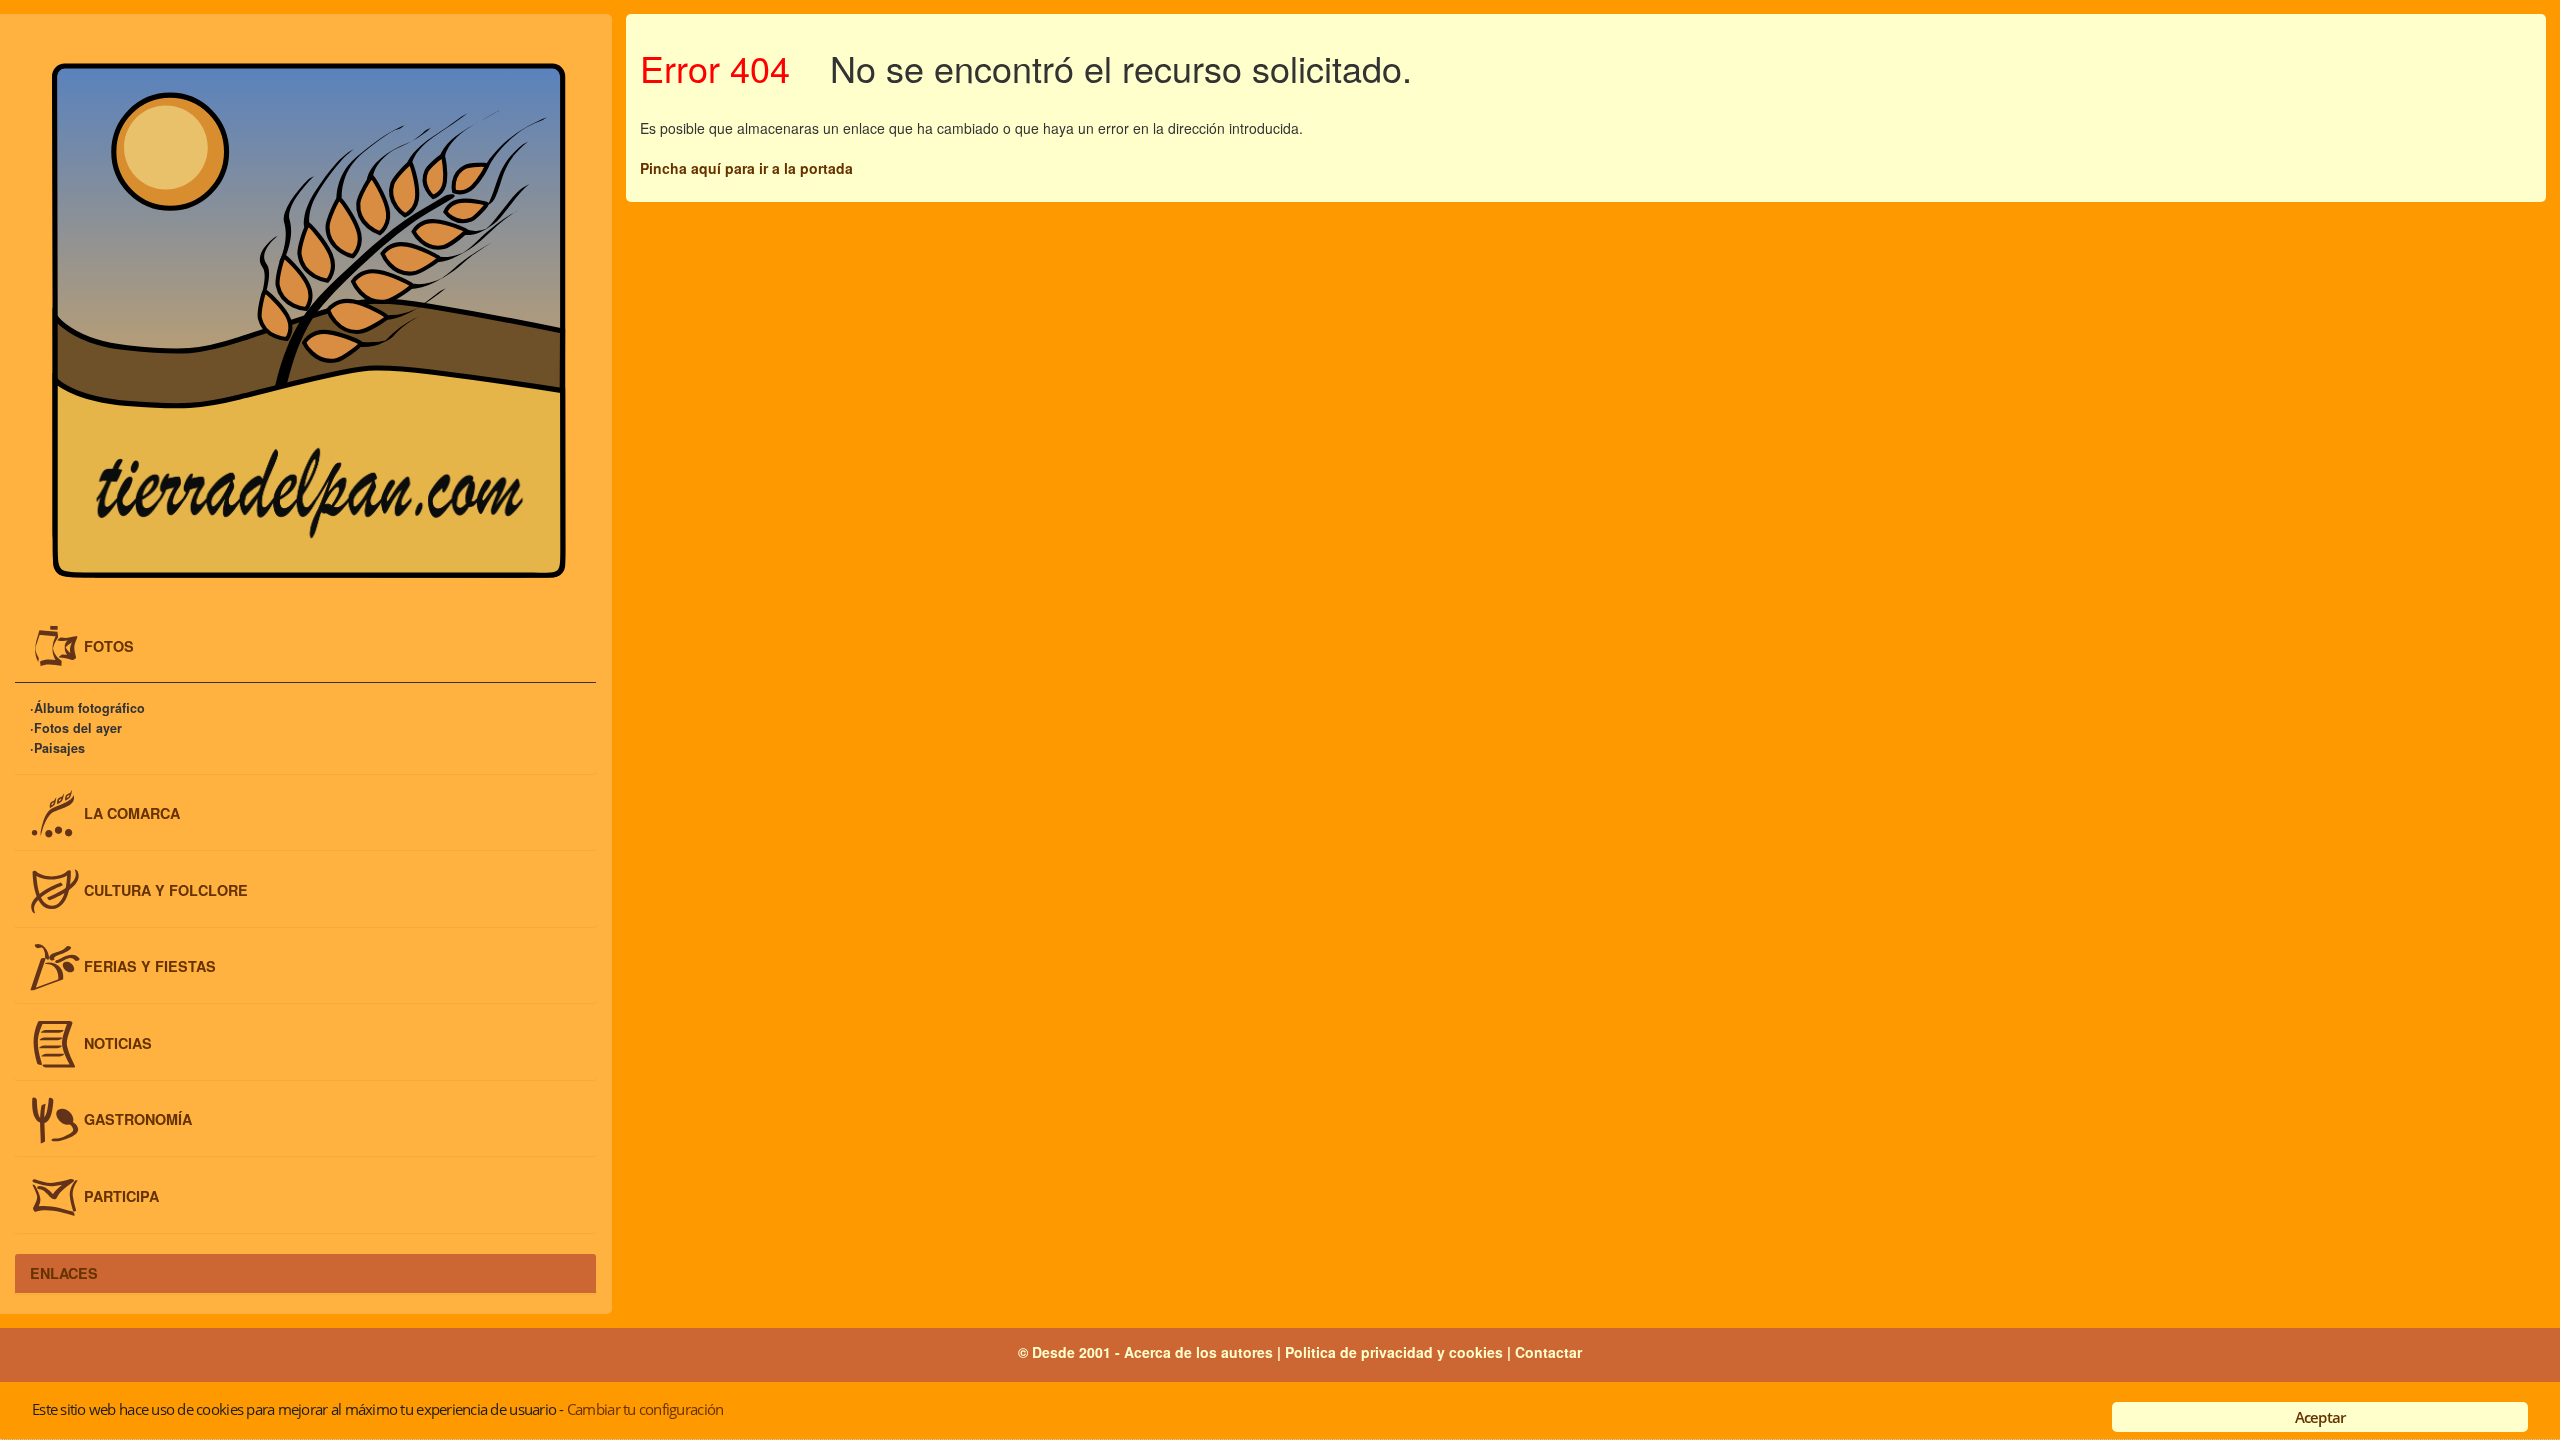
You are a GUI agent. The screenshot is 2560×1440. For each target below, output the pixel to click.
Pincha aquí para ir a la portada (746, 168)
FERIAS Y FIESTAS (150, 966)
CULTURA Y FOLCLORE (166, 889)
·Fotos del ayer (76, 729)
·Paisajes (57, 749)
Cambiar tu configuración (645, 1409)
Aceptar (2320, 1417)
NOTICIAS (118, 1042)
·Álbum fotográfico (87, 709)
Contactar (1548, 1352)
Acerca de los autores (1198, 1352)
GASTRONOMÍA (138, 1119)
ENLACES (64, 1273)
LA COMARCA (132, 813)
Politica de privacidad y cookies (1396, 1352)
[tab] (305, 647)
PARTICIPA (121, 1196)
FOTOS (109, 645)
